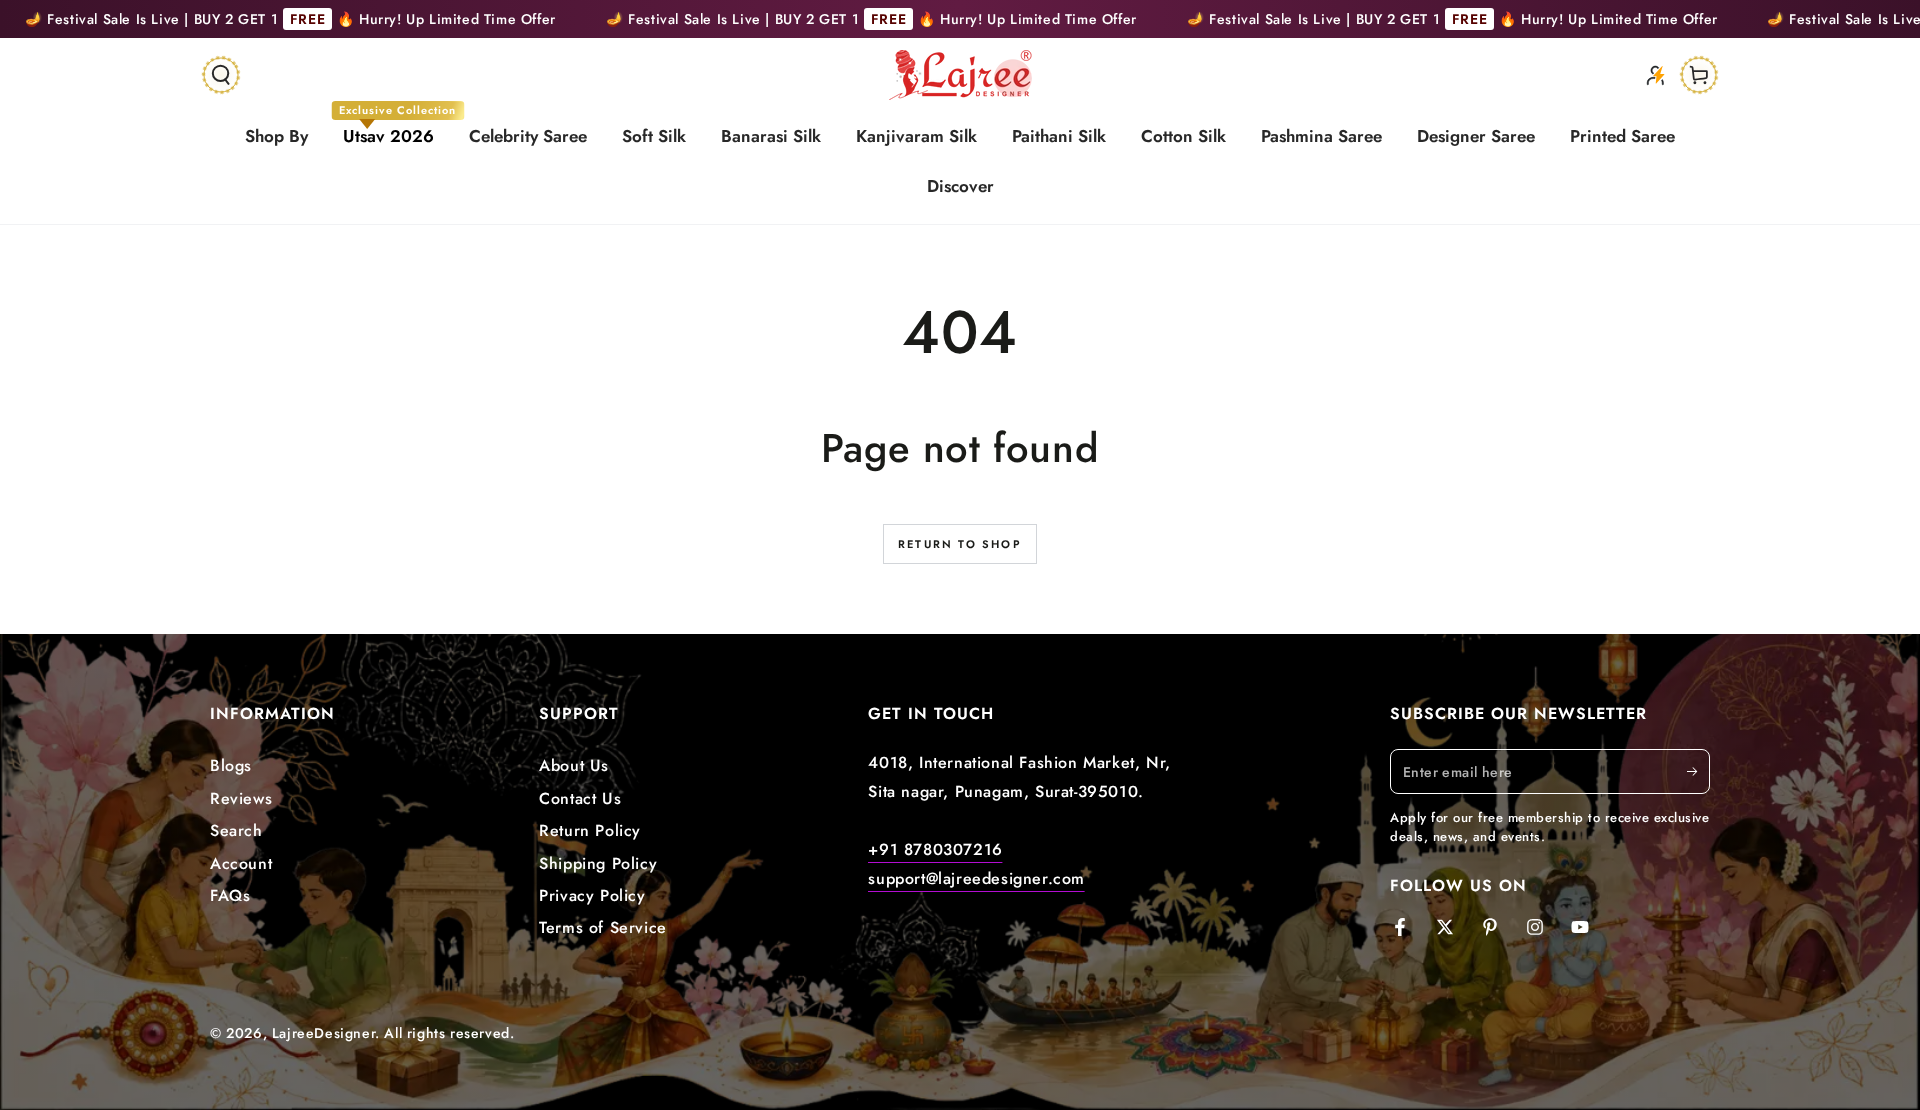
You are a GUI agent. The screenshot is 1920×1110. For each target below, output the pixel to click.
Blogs (231, 765)
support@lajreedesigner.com (976, 878)
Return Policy (590, 830)
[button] (221, 75)
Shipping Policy (598, 863)
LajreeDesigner (323, 1033)
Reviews (241, 798)
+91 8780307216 (935, 849)
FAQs (230, 895)
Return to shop (960, 544)
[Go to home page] (960, 75)
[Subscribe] (1698, 771)
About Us (574, 765)
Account (241, 863)
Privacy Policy (592, 895)
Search (236, 830)
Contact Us (580, 798)
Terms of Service (603, 927)
